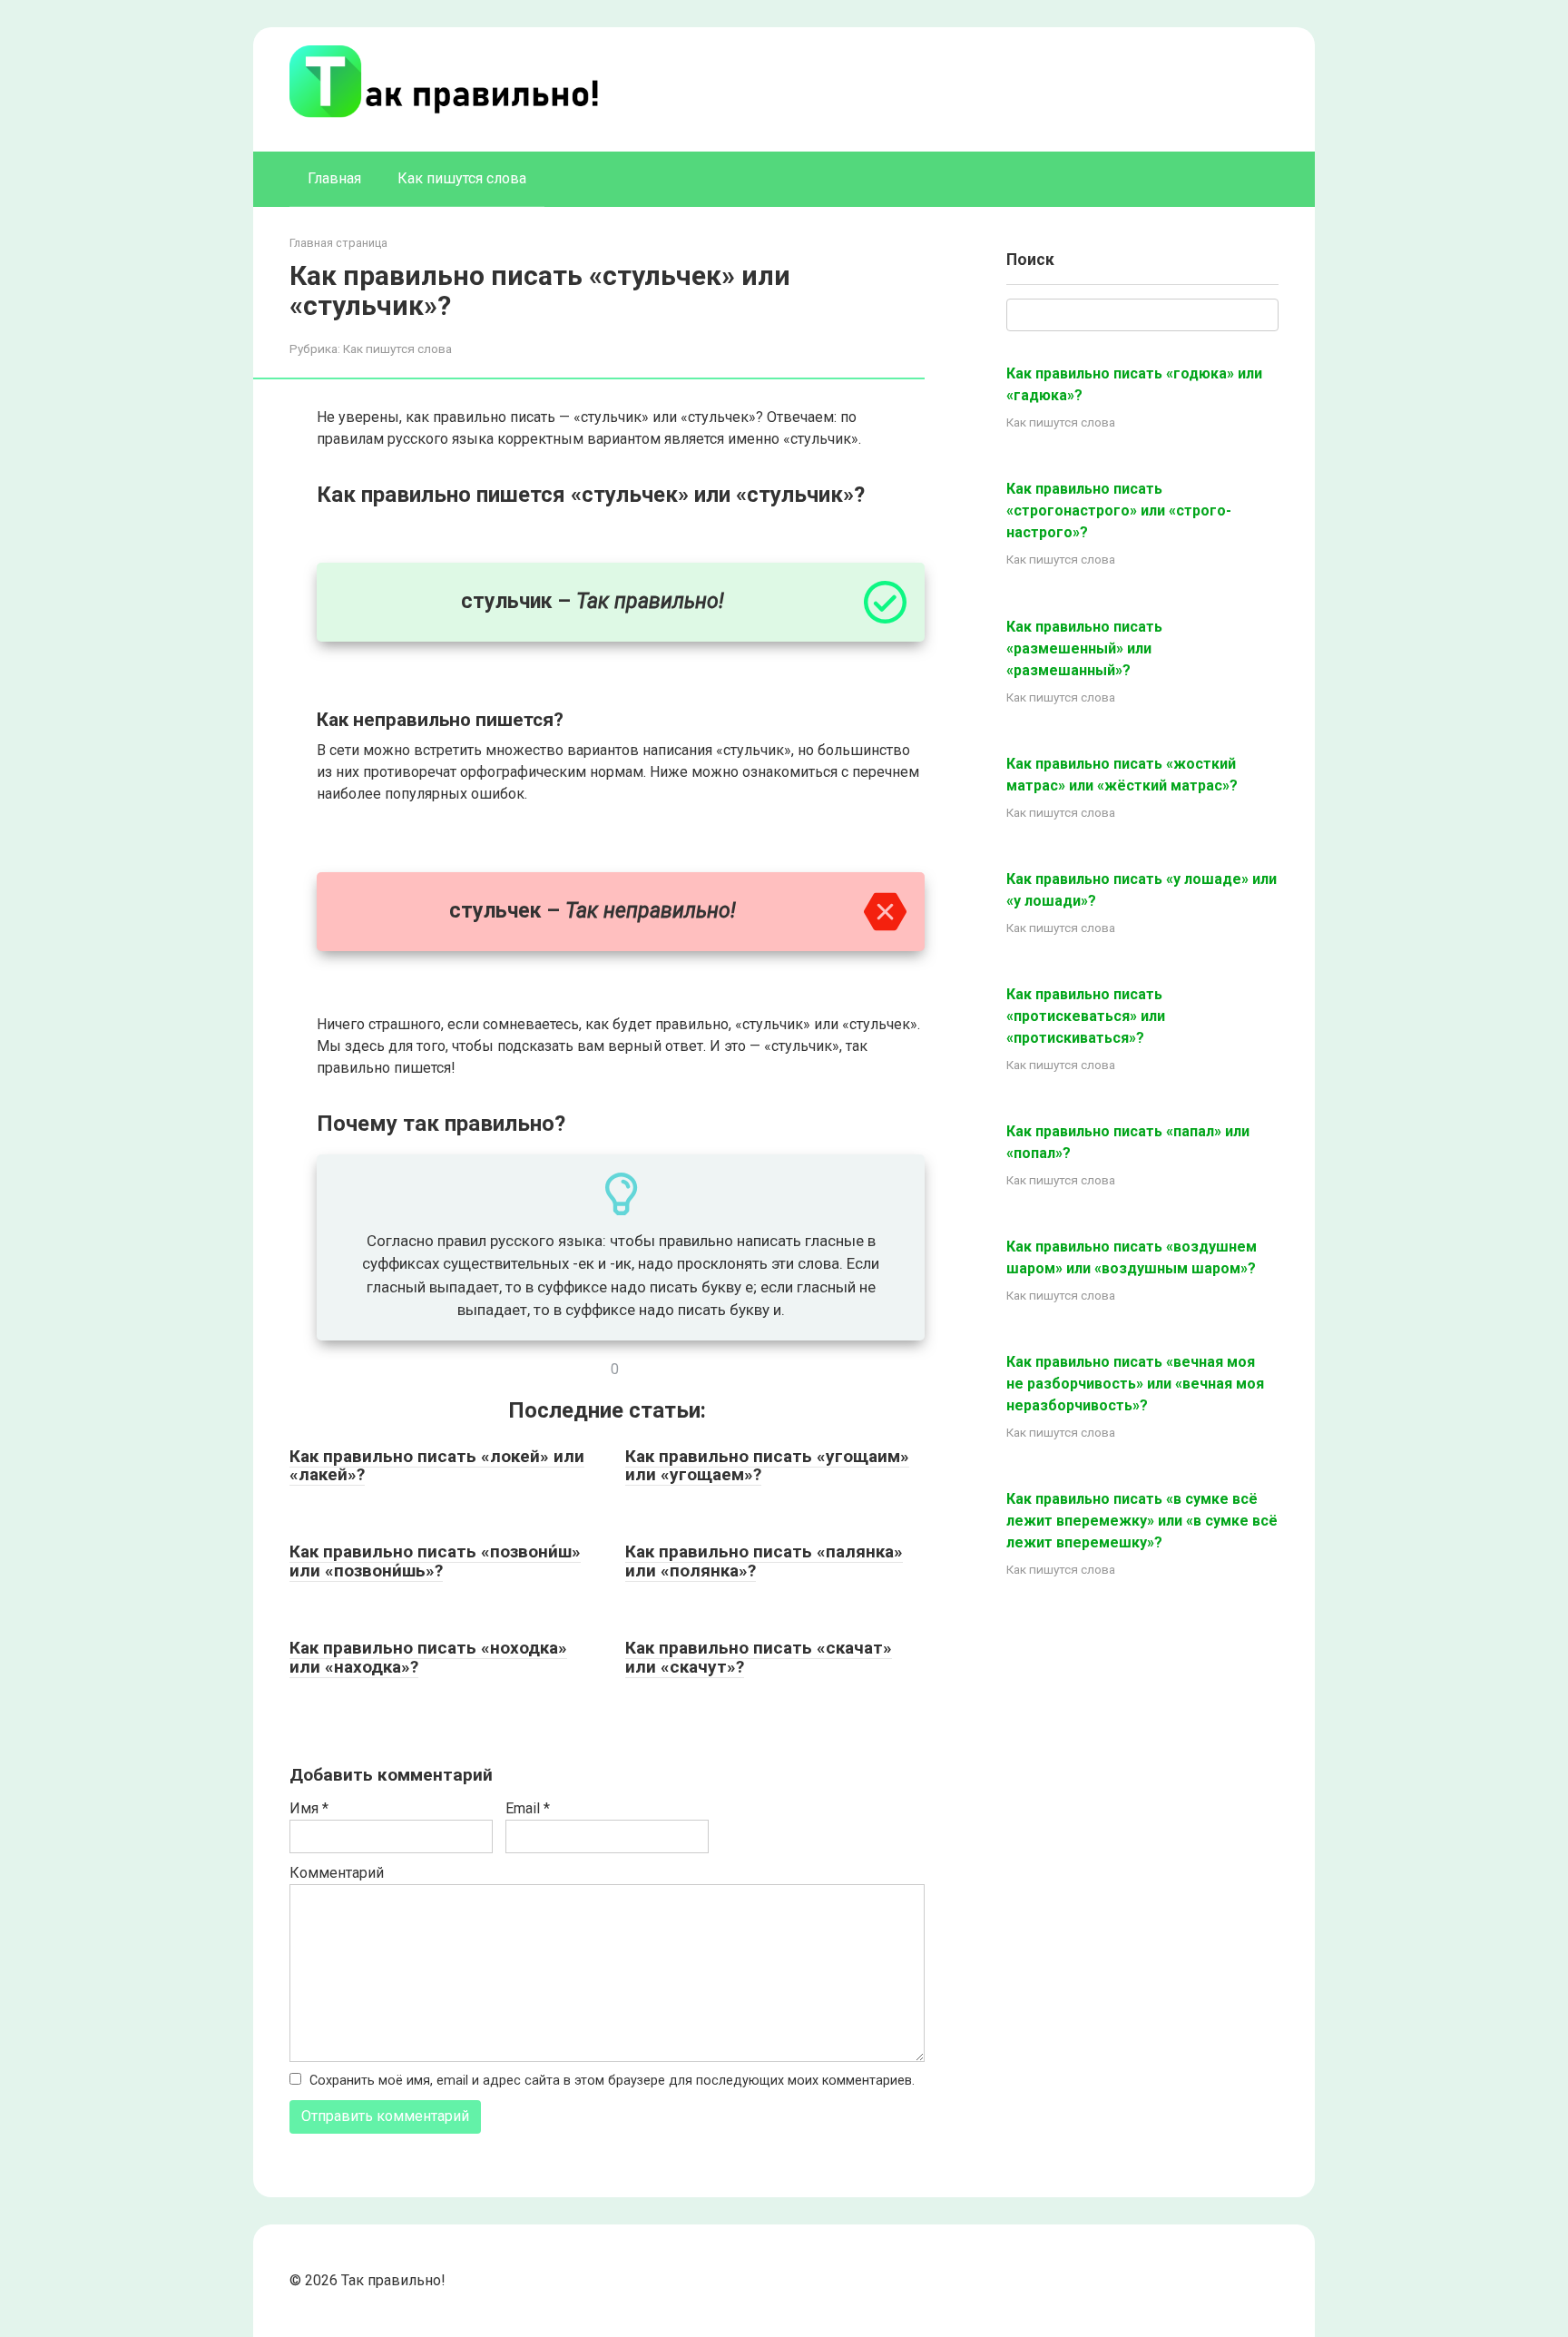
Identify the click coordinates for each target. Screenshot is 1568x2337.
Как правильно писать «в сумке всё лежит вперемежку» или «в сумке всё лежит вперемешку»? (1142, 1521)
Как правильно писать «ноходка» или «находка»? (428, 1657)
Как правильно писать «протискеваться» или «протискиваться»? (1086, 1016)
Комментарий (337, 1873)
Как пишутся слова (462, 178)
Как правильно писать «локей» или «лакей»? (437, 1466)
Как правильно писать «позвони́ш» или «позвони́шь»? (435, 1561)
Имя (309, 1808)
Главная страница (338, 243)
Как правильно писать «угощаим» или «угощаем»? (767, 1466)
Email (528, 1808)
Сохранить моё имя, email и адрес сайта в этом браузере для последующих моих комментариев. (612, 2081)
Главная (334, 178)
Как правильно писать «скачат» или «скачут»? (759, 1657)
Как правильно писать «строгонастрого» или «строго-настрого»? (1119, 511)
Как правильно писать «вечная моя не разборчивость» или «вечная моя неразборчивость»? (1135, 1384)
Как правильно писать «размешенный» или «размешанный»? (1084, 648)
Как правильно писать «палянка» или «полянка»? (764, 1561)
